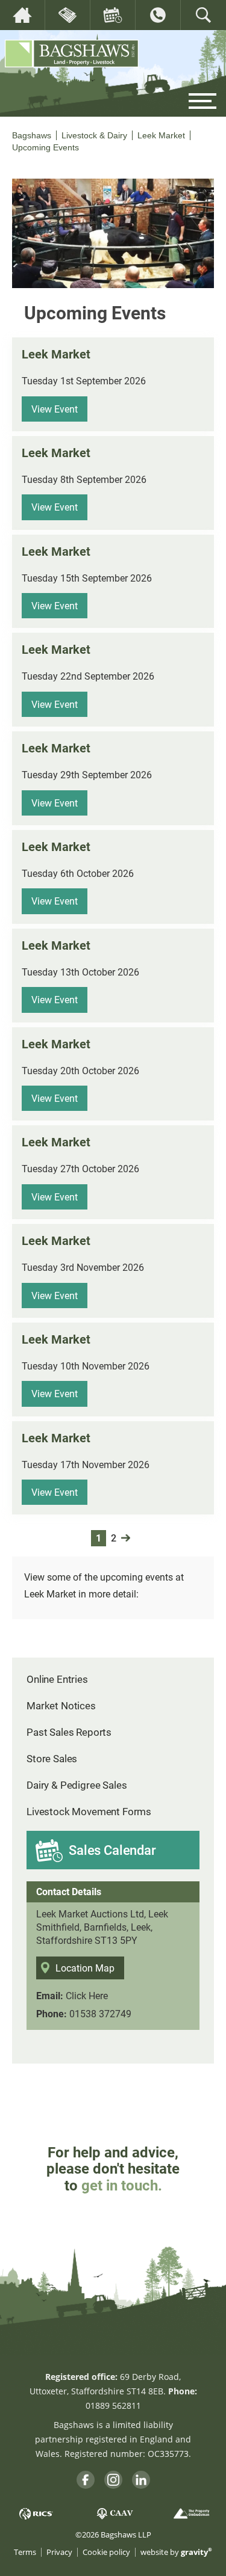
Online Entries (57, 1679)
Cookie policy (106, 2552)
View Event (55, 409)
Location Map (85, 1968)
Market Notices (61, 1705)
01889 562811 (113, 2405)
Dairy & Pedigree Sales (77, 1785)
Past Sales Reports (69, 1732)
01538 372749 (100, 2013)
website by (176, 2552)
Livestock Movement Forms (89, 1811)
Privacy (59, 2552)
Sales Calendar (112, 1850)
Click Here (87, 1995)
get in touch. (122, 2185)
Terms (25, 2552)
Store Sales (52, 1758)
